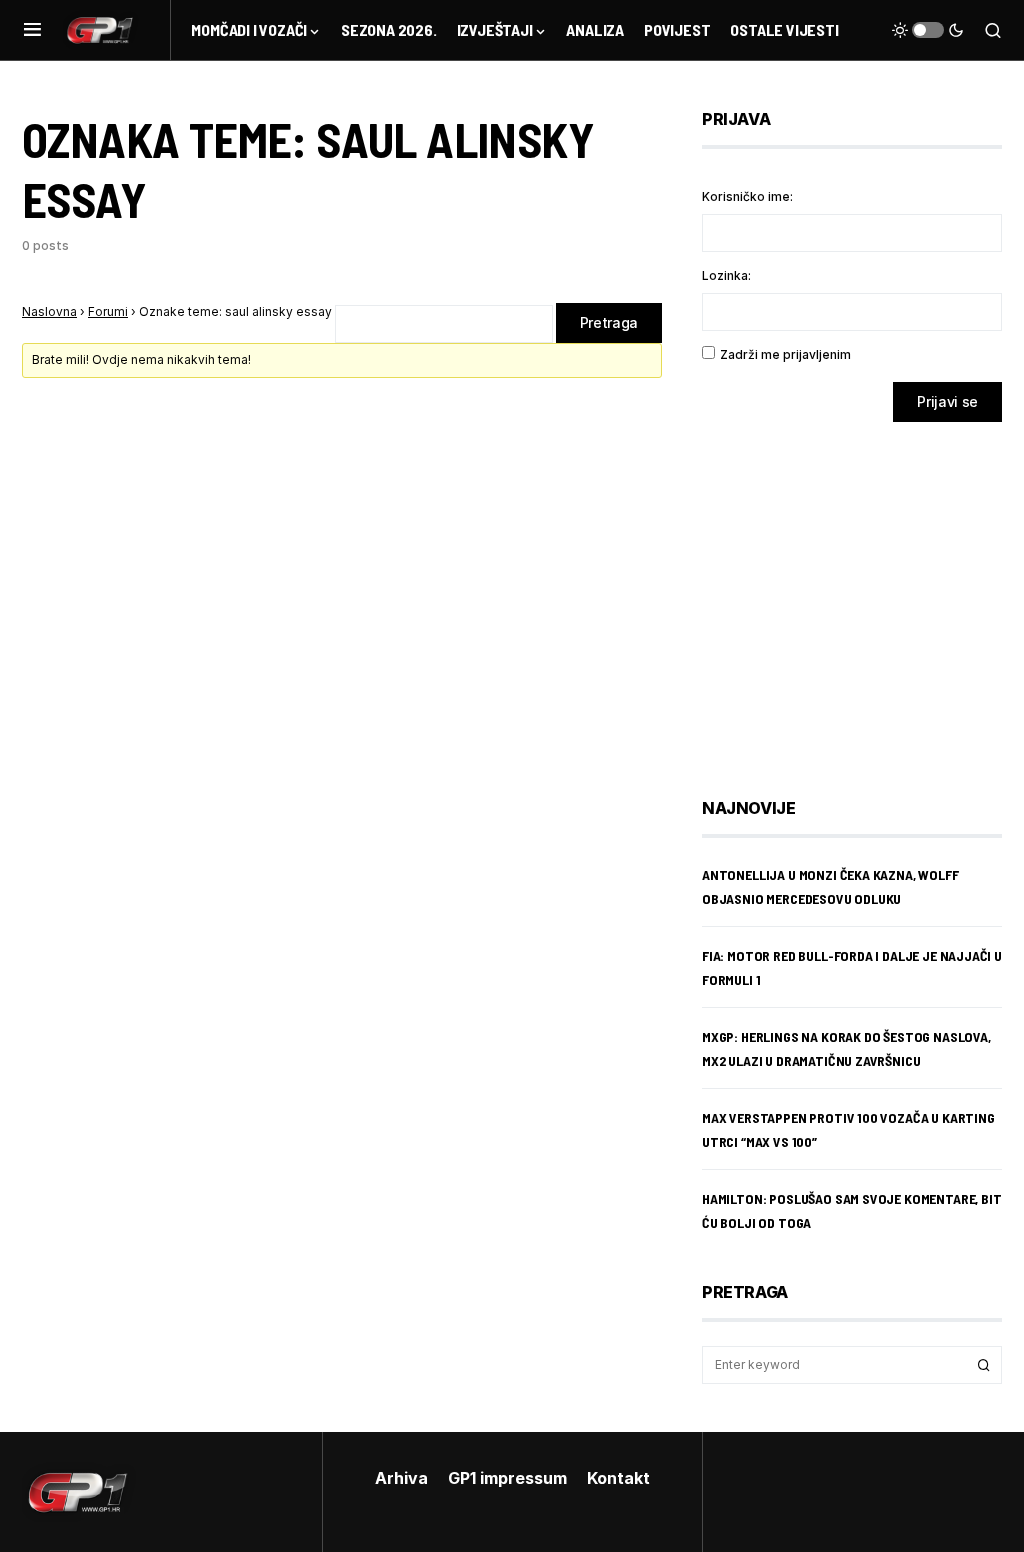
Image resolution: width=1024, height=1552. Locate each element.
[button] (32, 30)
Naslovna (49, 311)
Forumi (108, 311)
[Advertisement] (862, 595)
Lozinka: (726, 275)
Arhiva (401, 1478)
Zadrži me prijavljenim (785, 354)
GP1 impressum (507, 1478)
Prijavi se (947, 401)
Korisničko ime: (747, 196)
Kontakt (618, 1478)
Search (984, 1365)
